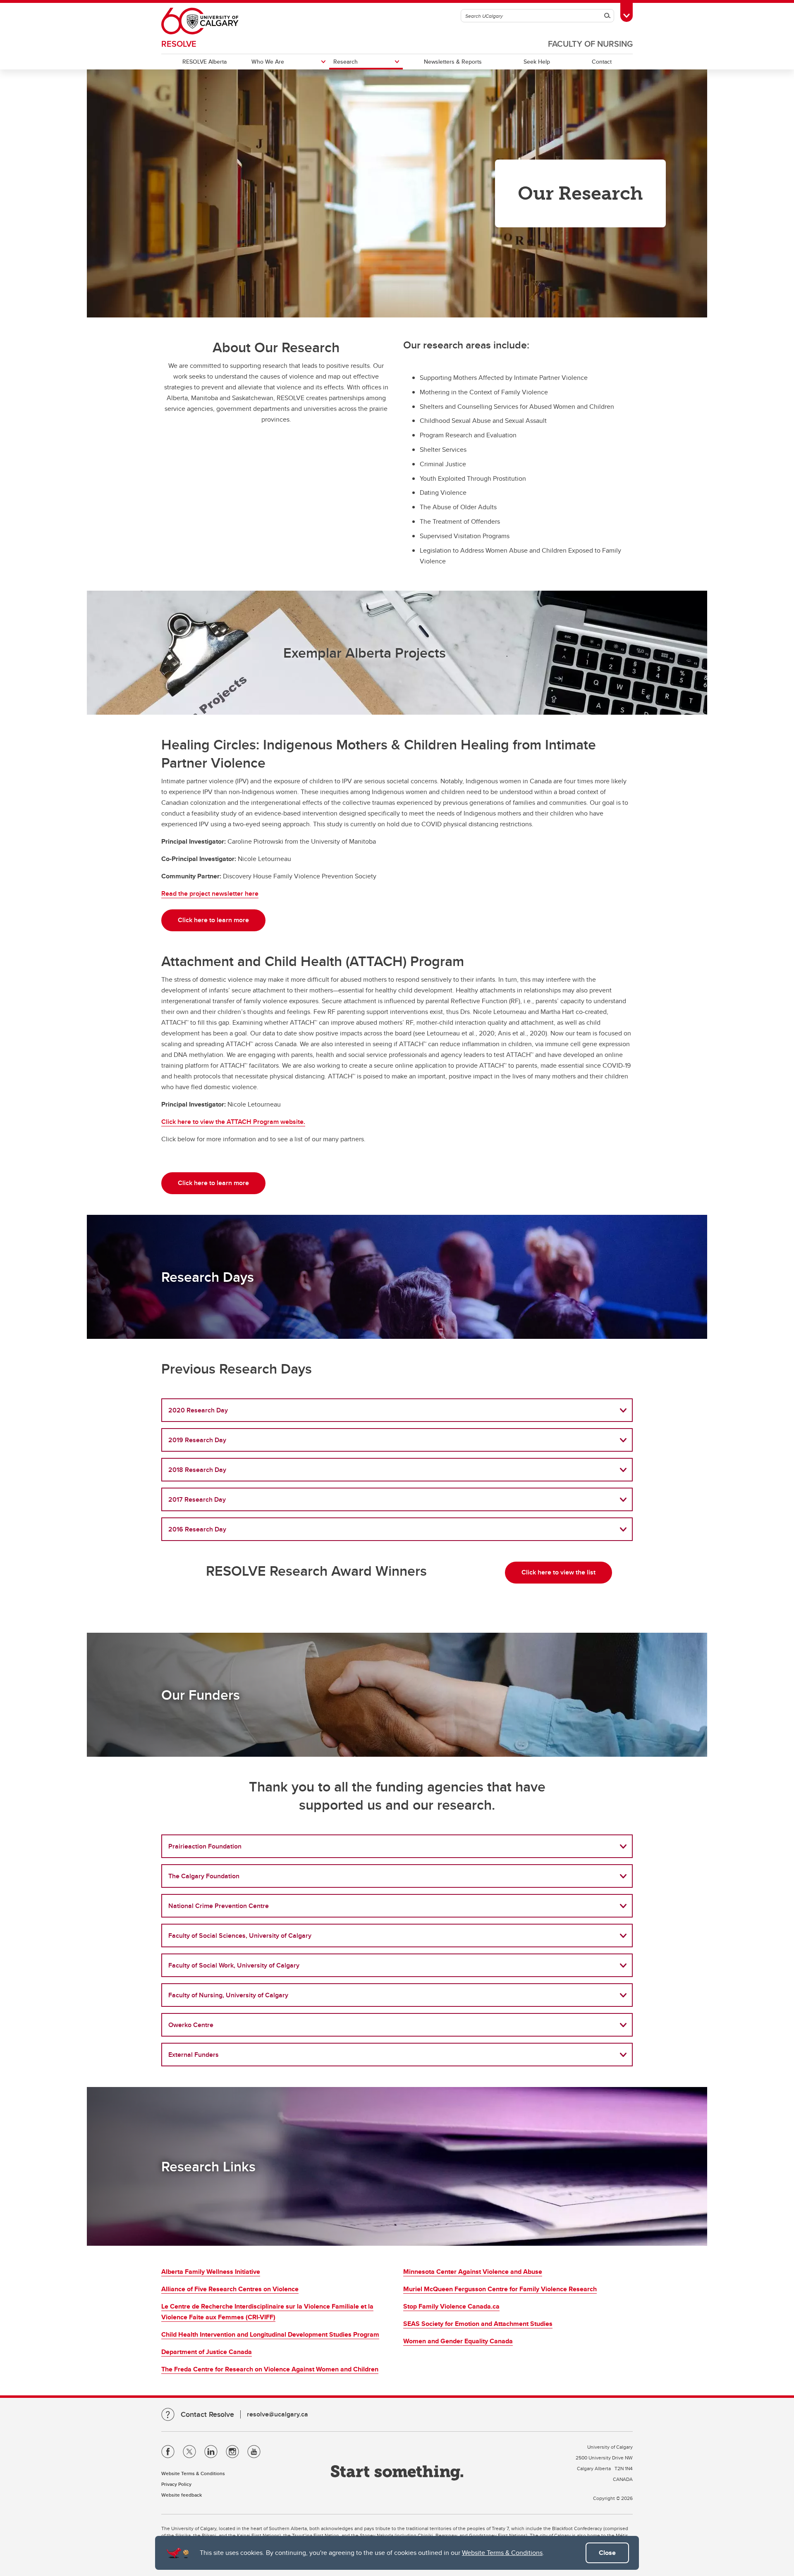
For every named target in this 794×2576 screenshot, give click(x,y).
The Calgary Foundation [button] (204, 1876)
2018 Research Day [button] (197, 1470)
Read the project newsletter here (210, 893)
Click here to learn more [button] (213, 920)
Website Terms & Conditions (502, 2553)
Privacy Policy (176, 2484)
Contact (602, 62)
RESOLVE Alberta (204, 62)
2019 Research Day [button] (197, 1440)
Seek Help (537, 62)
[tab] (397, 1410)
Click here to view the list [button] (558, 1572)
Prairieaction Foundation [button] (205, 1846)
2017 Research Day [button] (197, 1499)
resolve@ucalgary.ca (277, 2414)
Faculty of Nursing (590, 44)
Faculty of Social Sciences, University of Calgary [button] (240, 1936)
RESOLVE (179, 44)
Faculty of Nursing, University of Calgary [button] (228, 1995)
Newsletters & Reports (453, 62)
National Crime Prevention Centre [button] (219, 1906)
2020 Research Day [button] (198, 1410)
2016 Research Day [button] (197, 1529)
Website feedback (182, 2495)
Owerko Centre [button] (191, 2025)
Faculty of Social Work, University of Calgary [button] (234, 1965)
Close (607, 2553)
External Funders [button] (194, 2055)
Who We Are (268, 62)
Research (346, 62)
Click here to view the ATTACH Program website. (233, 1122)
